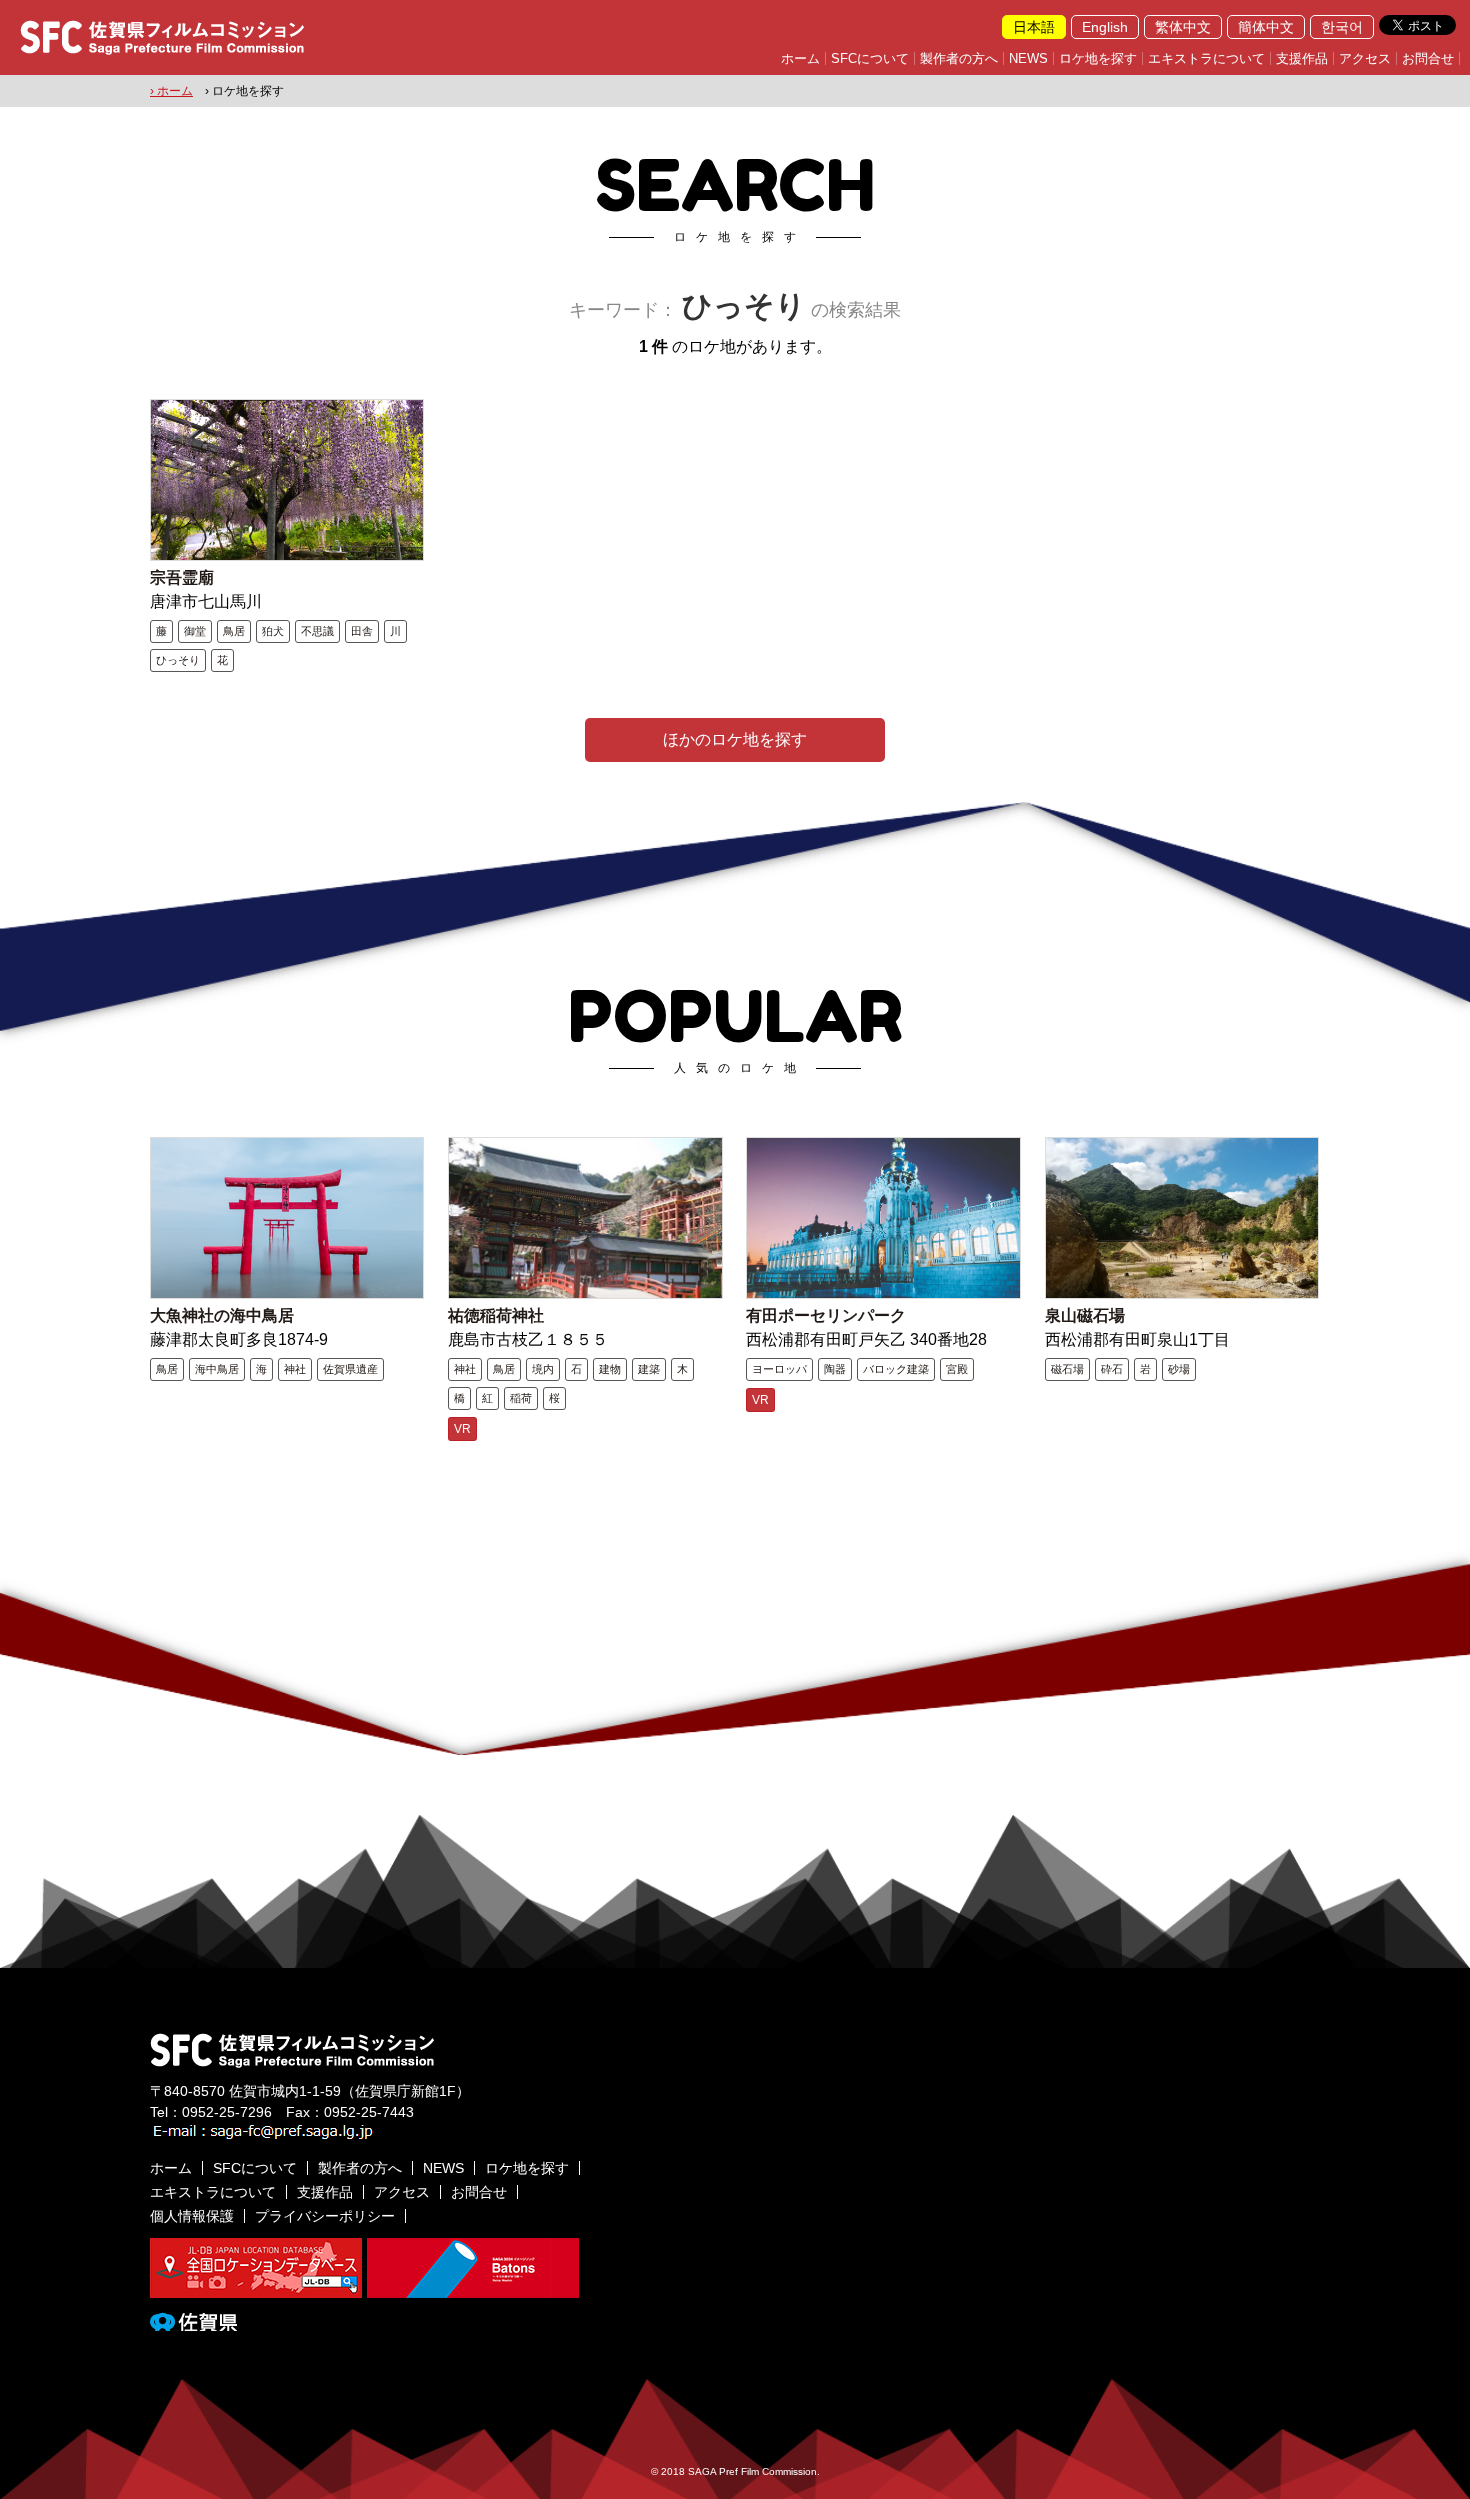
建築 (649, 1369)
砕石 (1112, 1369)
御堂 (195, 631)
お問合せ (1428, 58)
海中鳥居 (217, 1369)
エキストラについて (1206, 58)
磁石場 (1067, 1369)
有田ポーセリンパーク (826, 1315)
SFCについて (870, 58)
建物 (610, 1369)
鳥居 (234, 631)
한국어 (1342, 27)
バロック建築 (896, 1369)
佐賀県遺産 (350, 1369)
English (1105, 27)
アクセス (1365, 58)
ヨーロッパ (779, 1369)
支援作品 (1302, 58)
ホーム (800, 58)
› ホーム (171, 91)
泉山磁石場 (1085, 1315)
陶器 (835, 1369)
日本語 (1034, 27)
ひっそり (178, 660)
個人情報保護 (192, 2216)
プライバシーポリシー (325, 2216)
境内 (543, 1369)
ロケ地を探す (1098, 58)
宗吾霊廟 (182, 577)
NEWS (1028, 58)
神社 (295, 1369)
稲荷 (521, 1398)
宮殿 (957, 1369)
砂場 (1179, 1369)
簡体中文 (1266, 27)
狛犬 (273, 631)
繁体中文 (1183, 27)
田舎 (362, 631)
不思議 (317, 631)
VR (462, 1429)
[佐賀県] (193, 2323)
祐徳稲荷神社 (496, 1315)
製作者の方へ (959, 58)
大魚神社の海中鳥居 (222, 1315)
